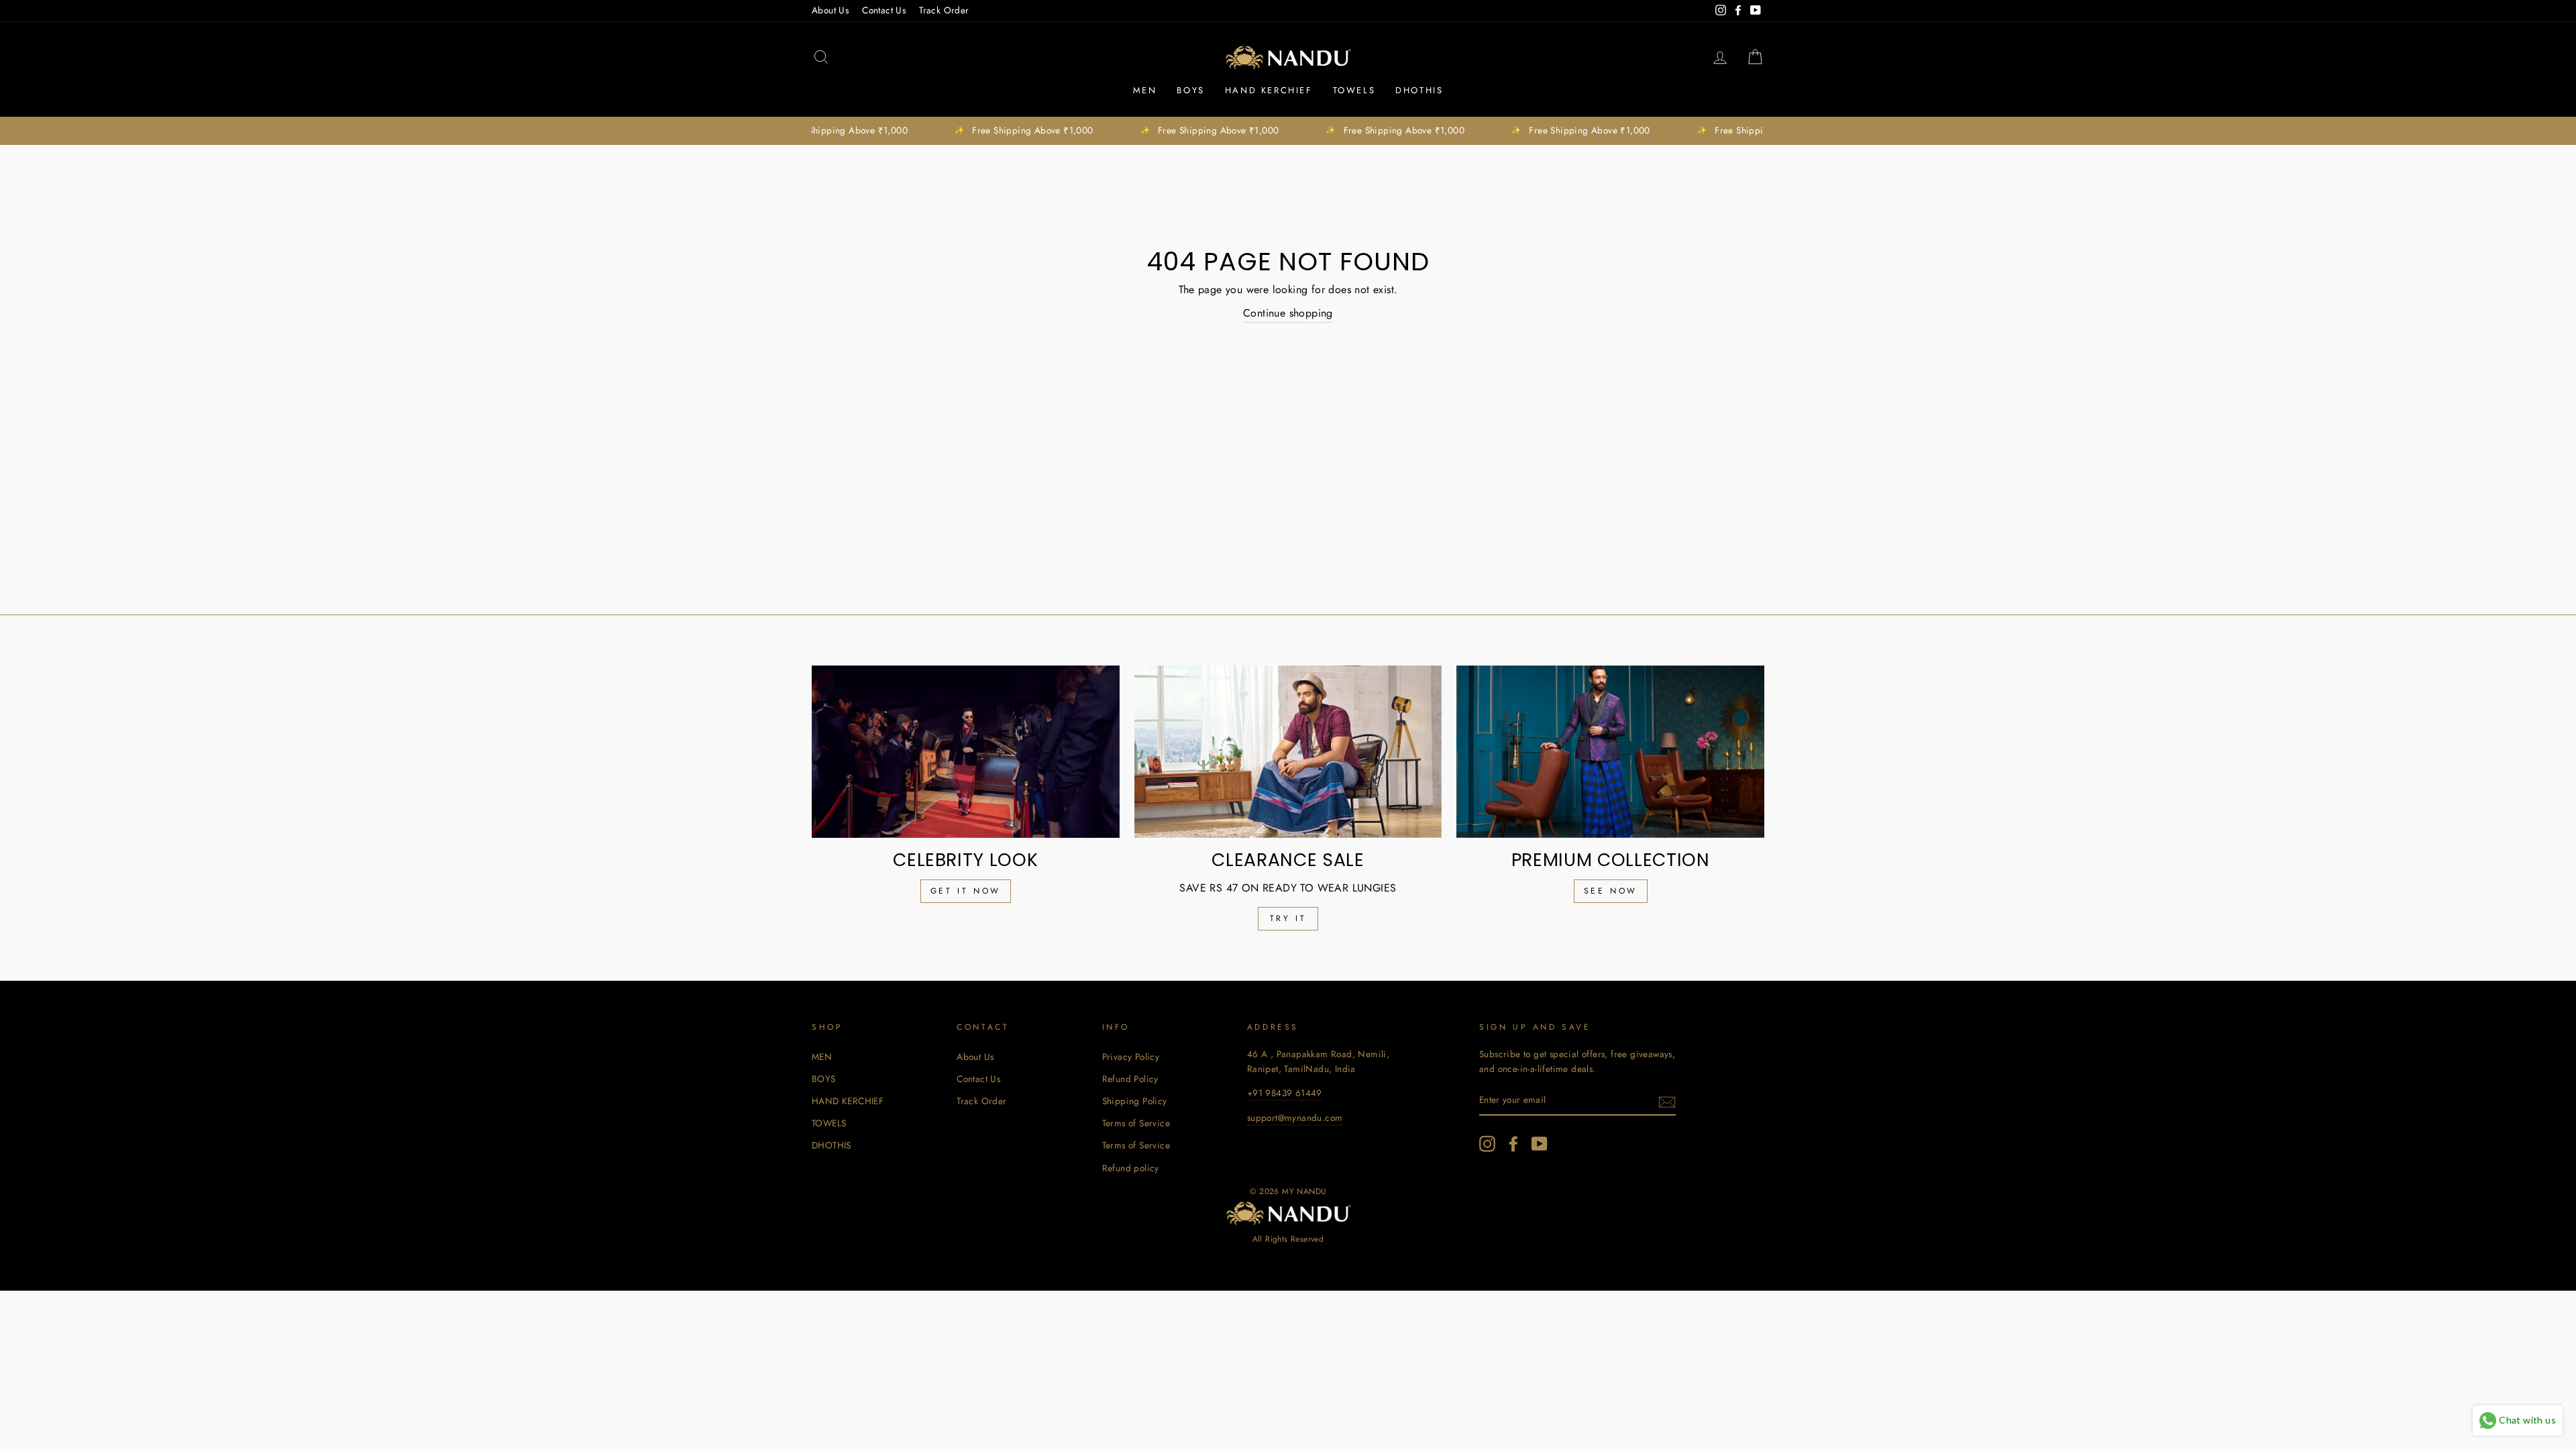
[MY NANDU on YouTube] (1540, 1144)
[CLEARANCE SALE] (1288, 752)
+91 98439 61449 (1285, 1093)
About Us (830, 10)
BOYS (1190, 90)
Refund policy (1131, 1168)
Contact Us (884, 10)
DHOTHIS (1419, 90)
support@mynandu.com (1295, 1118)
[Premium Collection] (1610, 752)
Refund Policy (1130, 1079)
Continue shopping (1288, 313)
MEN (1145, 90)
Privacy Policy (1131, 1057)
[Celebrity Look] (966, 752)
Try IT (1288, 918)
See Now (1611, 891)
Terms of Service (1136, 1123)
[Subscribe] (1667, 1101)
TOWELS (1354, 90)
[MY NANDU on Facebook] (1513, 1144)
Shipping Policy (1135, 1101)
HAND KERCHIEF (1269, 90)
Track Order (944, 10)
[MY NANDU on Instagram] (1487, 1144)
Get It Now (966, 891)
